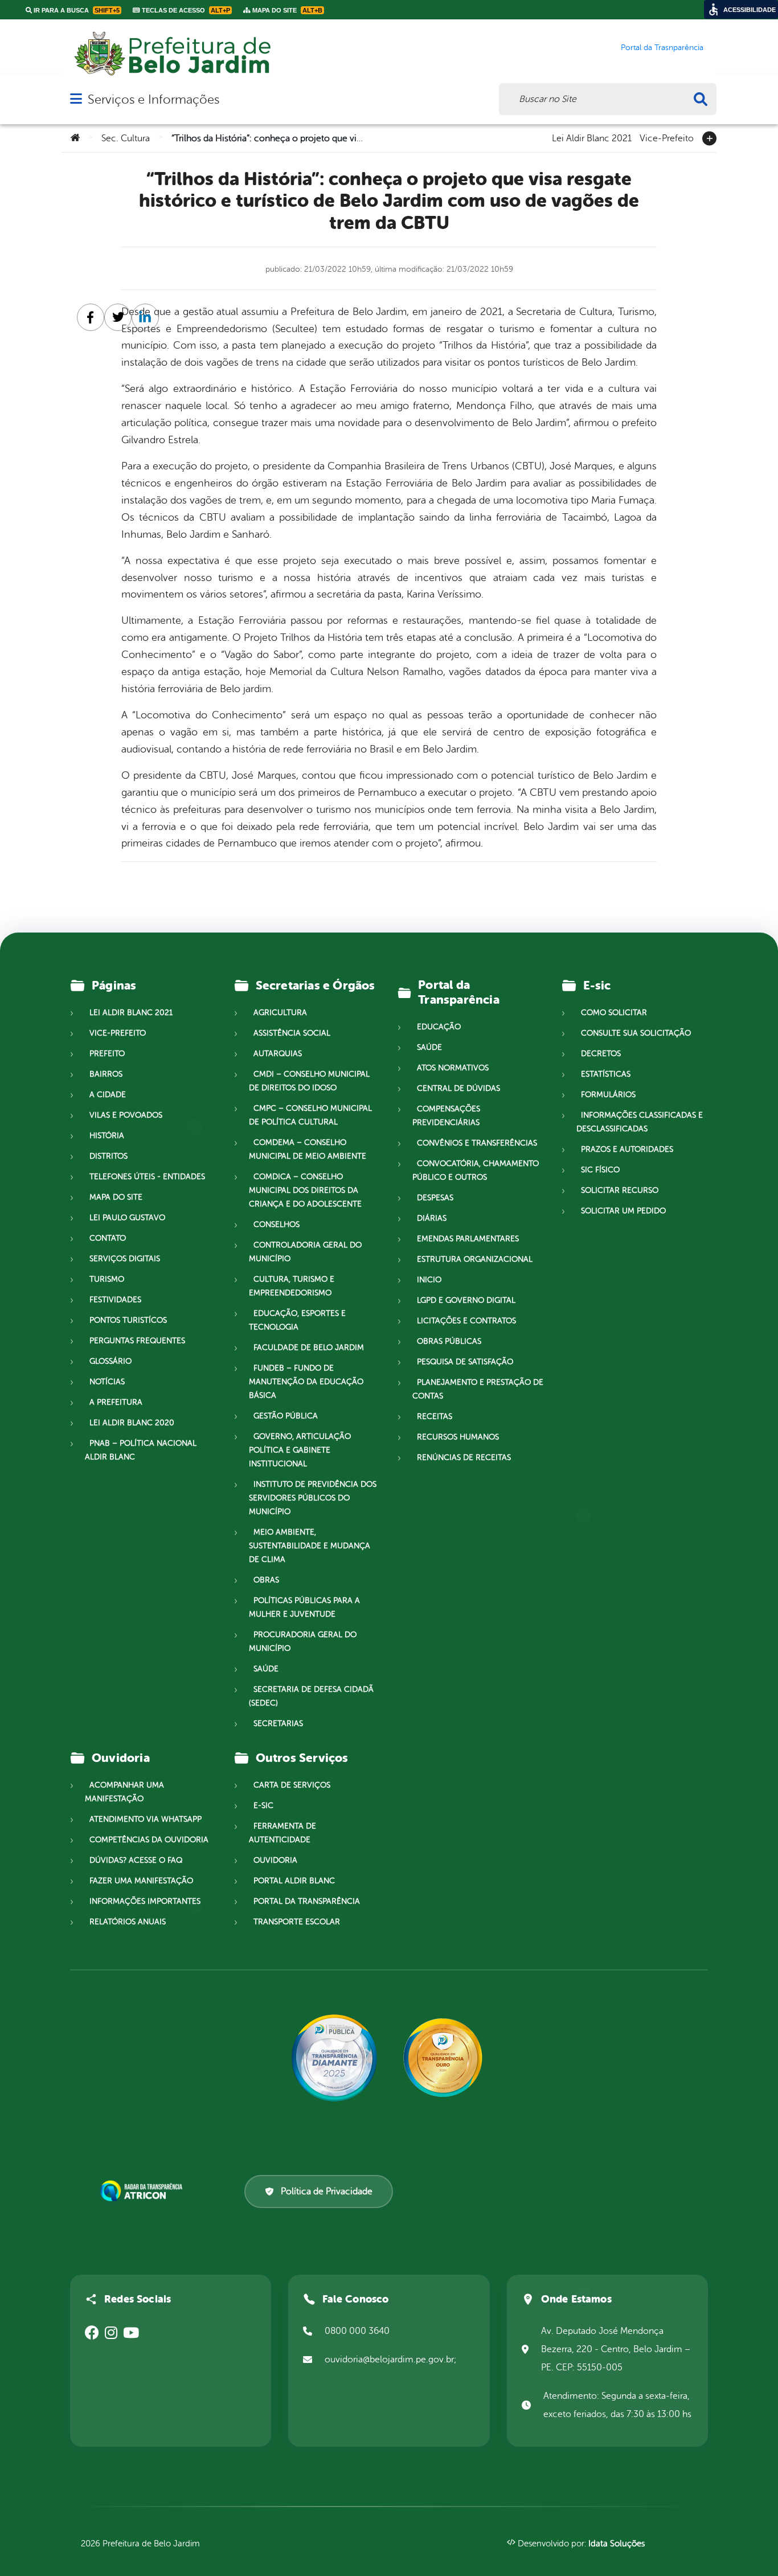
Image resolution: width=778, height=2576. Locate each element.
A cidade (108, 1095)
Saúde (266, 1669)
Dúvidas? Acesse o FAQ (136, 1860)
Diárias (432, 1218)
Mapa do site (116, 1197)
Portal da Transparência (307, 1901)
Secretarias (278, 1724)
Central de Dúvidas (458, 1088)
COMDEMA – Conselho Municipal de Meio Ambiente (308, 1149)
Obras (266, 1580)
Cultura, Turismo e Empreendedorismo (292, 1286)
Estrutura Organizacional (475, 1259)
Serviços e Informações (153, 99)
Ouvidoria (275, 1860)
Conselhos (277, 1224)
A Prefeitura (116, 1402)
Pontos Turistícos (128, 1320)
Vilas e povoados (126, 1115)
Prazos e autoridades (627, 1149)
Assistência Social (292, 1033)
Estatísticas (606, 1074)
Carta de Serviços (292, 1785)
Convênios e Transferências (477, 1143)
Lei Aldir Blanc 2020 (132, 1423)
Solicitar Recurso (620, 1190)
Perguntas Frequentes (137, 1341)
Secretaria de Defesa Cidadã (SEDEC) (311, 1696)
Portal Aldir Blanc (294, 1881)
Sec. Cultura (126, 138)
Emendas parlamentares (468, 1239)
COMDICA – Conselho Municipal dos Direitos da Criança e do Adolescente (305, 1190)
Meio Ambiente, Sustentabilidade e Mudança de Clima (310, 1546)
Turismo (107, 1279)
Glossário (110, 1361)
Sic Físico (600, 1170)
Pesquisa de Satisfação (465, 1362)
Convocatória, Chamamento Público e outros (476, 1170)
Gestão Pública (286, 1416)
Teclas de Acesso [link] (185, 10)
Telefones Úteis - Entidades (147, 1177)
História (107, 1136)
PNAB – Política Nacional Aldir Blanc (141, 1450)
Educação (439, 1027)
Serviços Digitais (125, 1259)
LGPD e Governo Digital (466, 1300)
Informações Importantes (145, 1901)
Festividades (115, 1300)
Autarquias (278, 1054)
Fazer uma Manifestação (141, 1881)
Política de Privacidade (327, 2191)
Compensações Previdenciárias (446, 1116)
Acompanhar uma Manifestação (124, 1792)
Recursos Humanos (458, 1437)
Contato (108, 1238)
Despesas (435, 1198)
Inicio (429, 1280)
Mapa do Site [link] (286, 10)
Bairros (106, 1074)
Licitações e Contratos (466, 1321)
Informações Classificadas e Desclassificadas (640, 1122)
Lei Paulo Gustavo (127, 1218)
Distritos (108, 1156)
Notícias (107, 1382)
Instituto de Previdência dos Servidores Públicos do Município (313, 1498)
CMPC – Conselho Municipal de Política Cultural (310, 1115)
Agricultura (280, 1013)
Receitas (435, 1416)
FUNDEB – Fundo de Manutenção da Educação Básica (306, 1382)
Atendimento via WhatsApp (146, 1819)
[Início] (75, 138)
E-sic (263, 1806)
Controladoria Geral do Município (305, 1252)
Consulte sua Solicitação (636, 1033)
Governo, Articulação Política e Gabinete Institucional (300, 1450)
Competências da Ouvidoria (149, 1840)
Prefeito (107, 1054)
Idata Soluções (617, 2544)
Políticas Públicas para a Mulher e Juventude (304, 1607)
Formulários (608, 1095)
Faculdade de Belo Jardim (309, 1348)
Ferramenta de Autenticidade (282, 1833)
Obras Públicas (449, 1341)
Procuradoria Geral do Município (303, 1641)
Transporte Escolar (297, 1922)
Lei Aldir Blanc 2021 (592, 137)
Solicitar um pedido (623, 1211)
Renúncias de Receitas (464, 1457)
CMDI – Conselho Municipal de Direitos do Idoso (309, 1081)
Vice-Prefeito (667, 137)
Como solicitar (614, 1013)
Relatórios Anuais (128, 1922)
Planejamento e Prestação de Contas (478, 1389)
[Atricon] (144, 2191)
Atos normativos (453, 1068)
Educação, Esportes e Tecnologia (297, 1320)
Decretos (601, 1054)
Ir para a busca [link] (76, 10)
